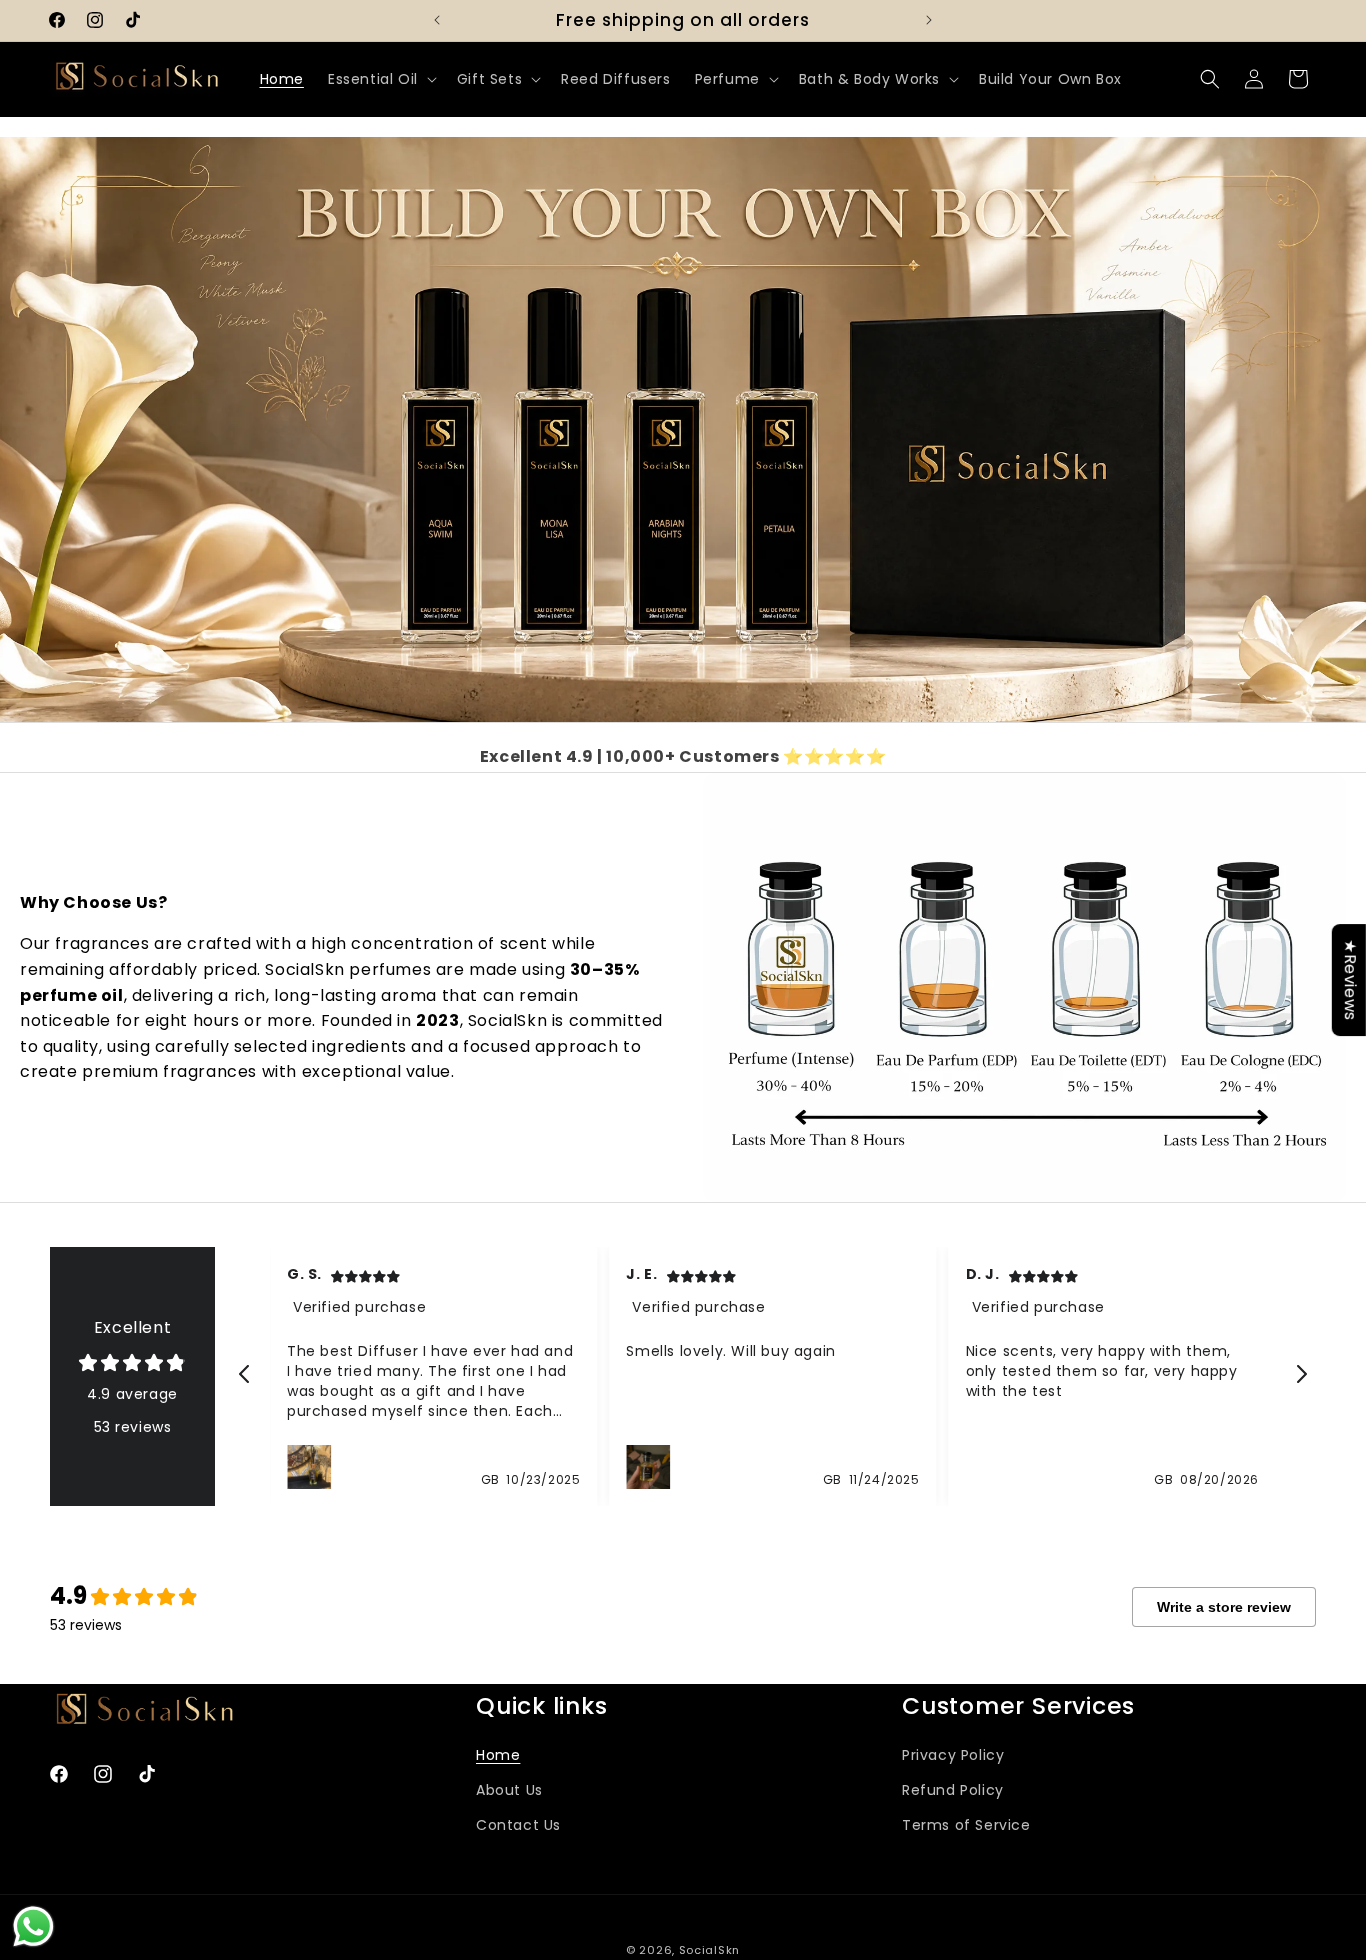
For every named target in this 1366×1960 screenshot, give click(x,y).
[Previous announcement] (437, 20)
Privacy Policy (953, 1755)
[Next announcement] (929, 20)
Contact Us (518, 1825)
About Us (509, 1790)
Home (498, 1755)
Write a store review (1224, 1607)
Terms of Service (966, 1825)
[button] (380, 79)
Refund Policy (953, 1790)
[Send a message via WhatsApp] (33, 1926)
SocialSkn (709, 1950)
